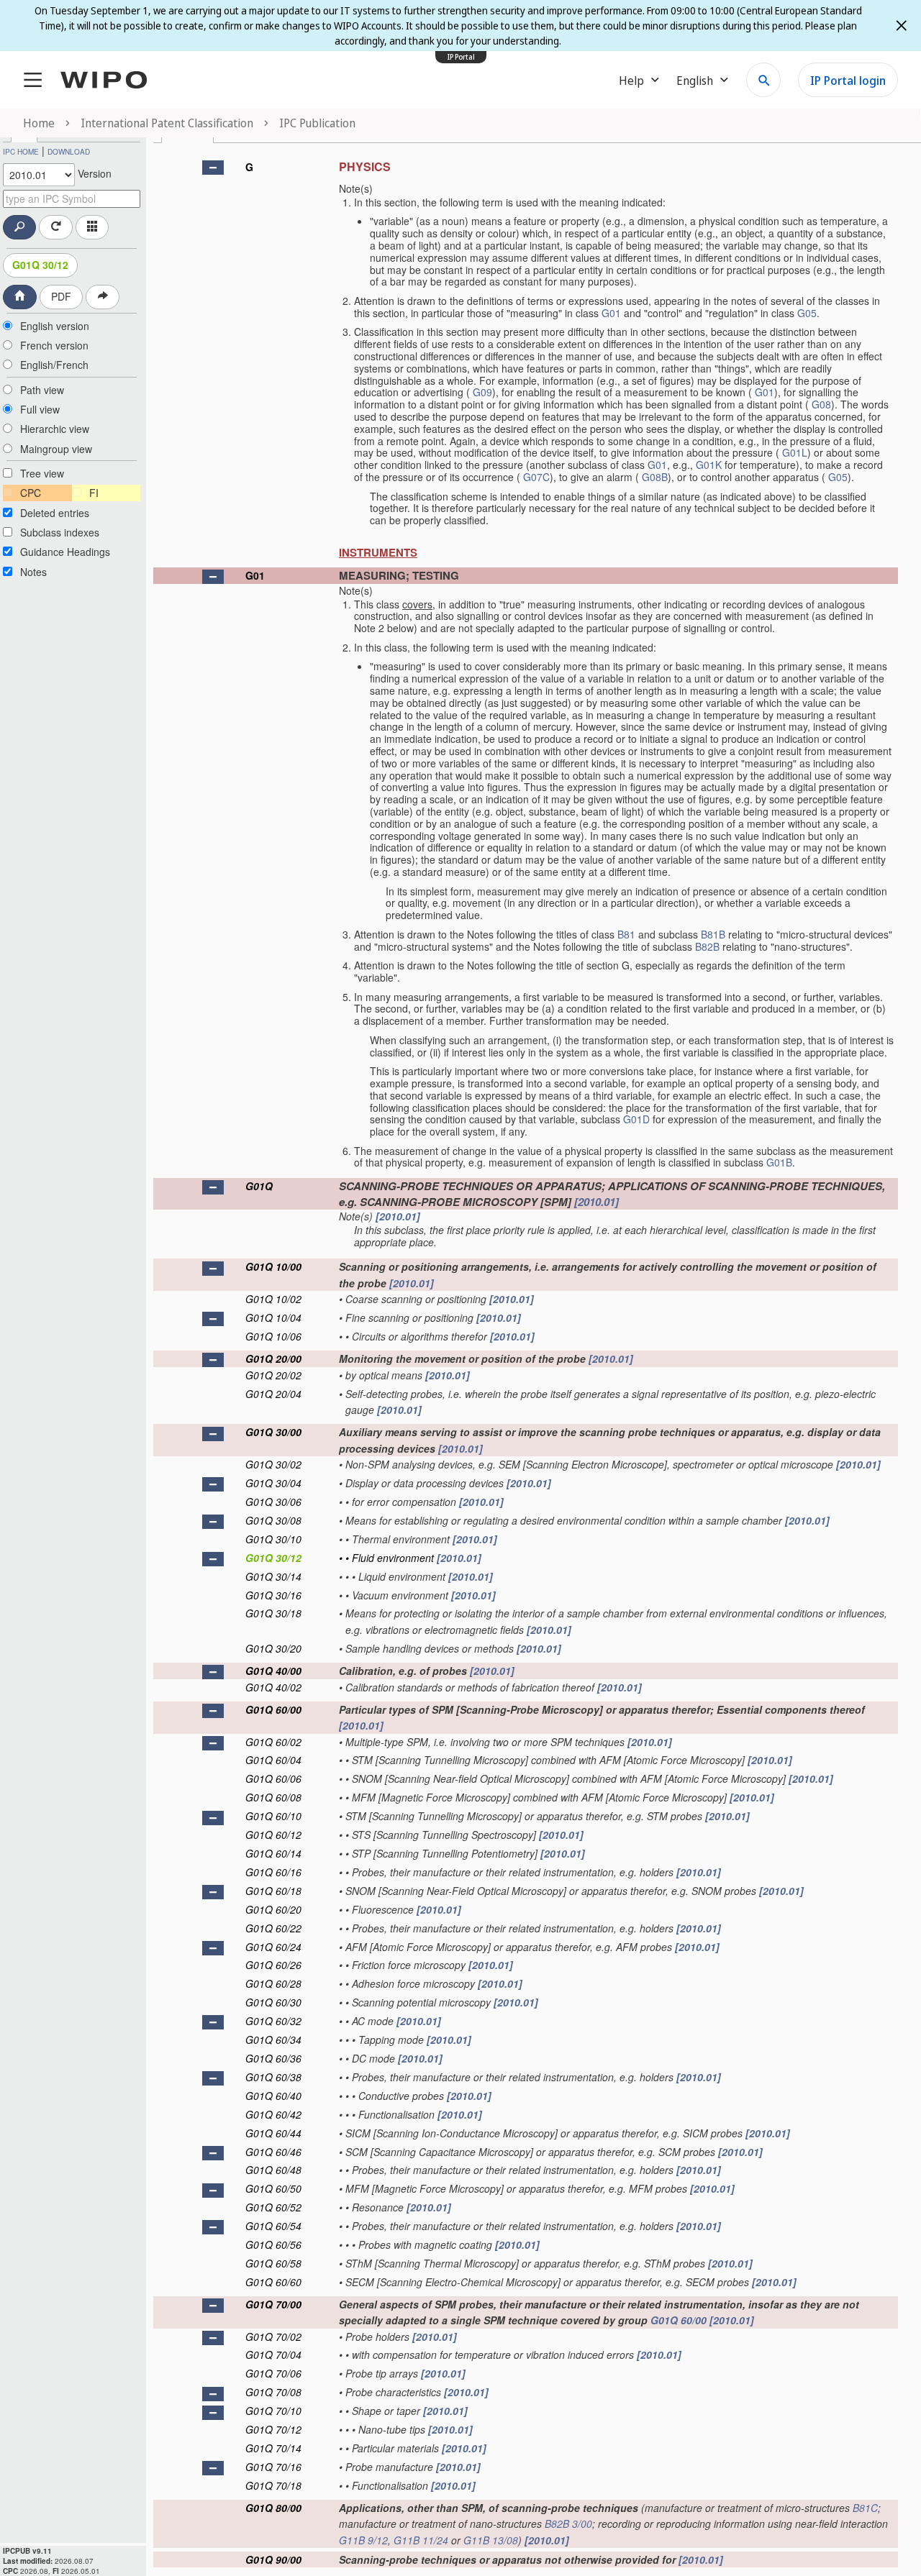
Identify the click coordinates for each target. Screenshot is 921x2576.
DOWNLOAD (69, 152)
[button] (213, 168)
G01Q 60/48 (273, 2170)
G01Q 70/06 (273, 2373)
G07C (536, 477)
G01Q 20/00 (273, 1358)
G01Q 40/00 (273, 1671)
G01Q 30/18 (273, 1613)
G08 (821, 404)
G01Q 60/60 (273, 2282)
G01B (779, 1162)
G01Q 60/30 (273, 2002)
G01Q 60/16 (273, 1872)
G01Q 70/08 (273, 2392)
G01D (636, 1119)
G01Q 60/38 (273, 2077)
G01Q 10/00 (273, 1266)
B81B (713, 934)
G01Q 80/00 (273, 2508)
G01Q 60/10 (273, 1816)
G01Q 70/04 (273, 2355)
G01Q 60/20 (273, 1909)
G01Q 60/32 (273, 2021)
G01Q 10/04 (273, 1317)
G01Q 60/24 (273, 1947)
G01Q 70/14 (273, 2448)
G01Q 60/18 (273, 1891)
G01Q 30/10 (273, 1539)
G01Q (259, 1186)
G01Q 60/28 (273, 1983)
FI (94, 493)
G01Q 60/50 (273, 2188)
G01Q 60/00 (273, 1709)
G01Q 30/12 (40, 265)
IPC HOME (21, 152)
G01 (611, 313)
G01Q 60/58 (273, 2263)
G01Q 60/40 (273, 2096)
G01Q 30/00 (273, 1432)
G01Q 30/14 (273, 1576)
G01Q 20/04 (273, 1394)
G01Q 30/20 (273, 1648)
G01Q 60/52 (273, 2207)
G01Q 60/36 (273, 2058)
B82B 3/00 (568, 2524)
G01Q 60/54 (273, 2226)
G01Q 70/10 (273, 2411)
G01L (795, 452)
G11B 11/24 (421, 2540)
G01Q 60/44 (273, 2133)
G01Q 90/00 (273, 2559)
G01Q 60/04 (273, 1760)
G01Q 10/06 (273, 1336)
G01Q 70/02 (273, 2337)
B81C (865, 2508)
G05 (807, 313)
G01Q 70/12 (273, 2429)
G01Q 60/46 (273, 2152)
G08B (655, 477)
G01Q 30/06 (273, 1502)
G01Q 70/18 (273, 2485)
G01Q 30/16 (273, 1595)
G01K (709, 465)
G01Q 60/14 (273, 1853)
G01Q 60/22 (273, 1928)
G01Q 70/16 (273, 2467)
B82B (707, 946)
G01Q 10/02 (273, 1299)
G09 (482, 392)
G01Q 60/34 (273, 2040)
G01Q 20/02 (273, 1375)
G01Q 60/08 (273, 1797)
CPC (31, 493)
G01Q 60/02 (273, 1742)
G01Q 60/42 (273, 2114)
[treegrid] (526, 1360)
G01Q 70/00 (273, 2304)
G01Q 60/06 (273, 1778)
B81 (626, 934)
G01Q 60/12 (273, 1835)
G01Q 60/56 (273, 2244)
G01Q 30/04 (273, 1483)
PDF (61, 296)
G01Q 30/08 (273, 1520)
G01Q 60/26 (273, 1965)
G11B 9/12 (363, 2540)
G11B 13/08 (491, 2540)
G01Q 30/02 (273, 1464)
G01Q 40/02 (273, 1687)
